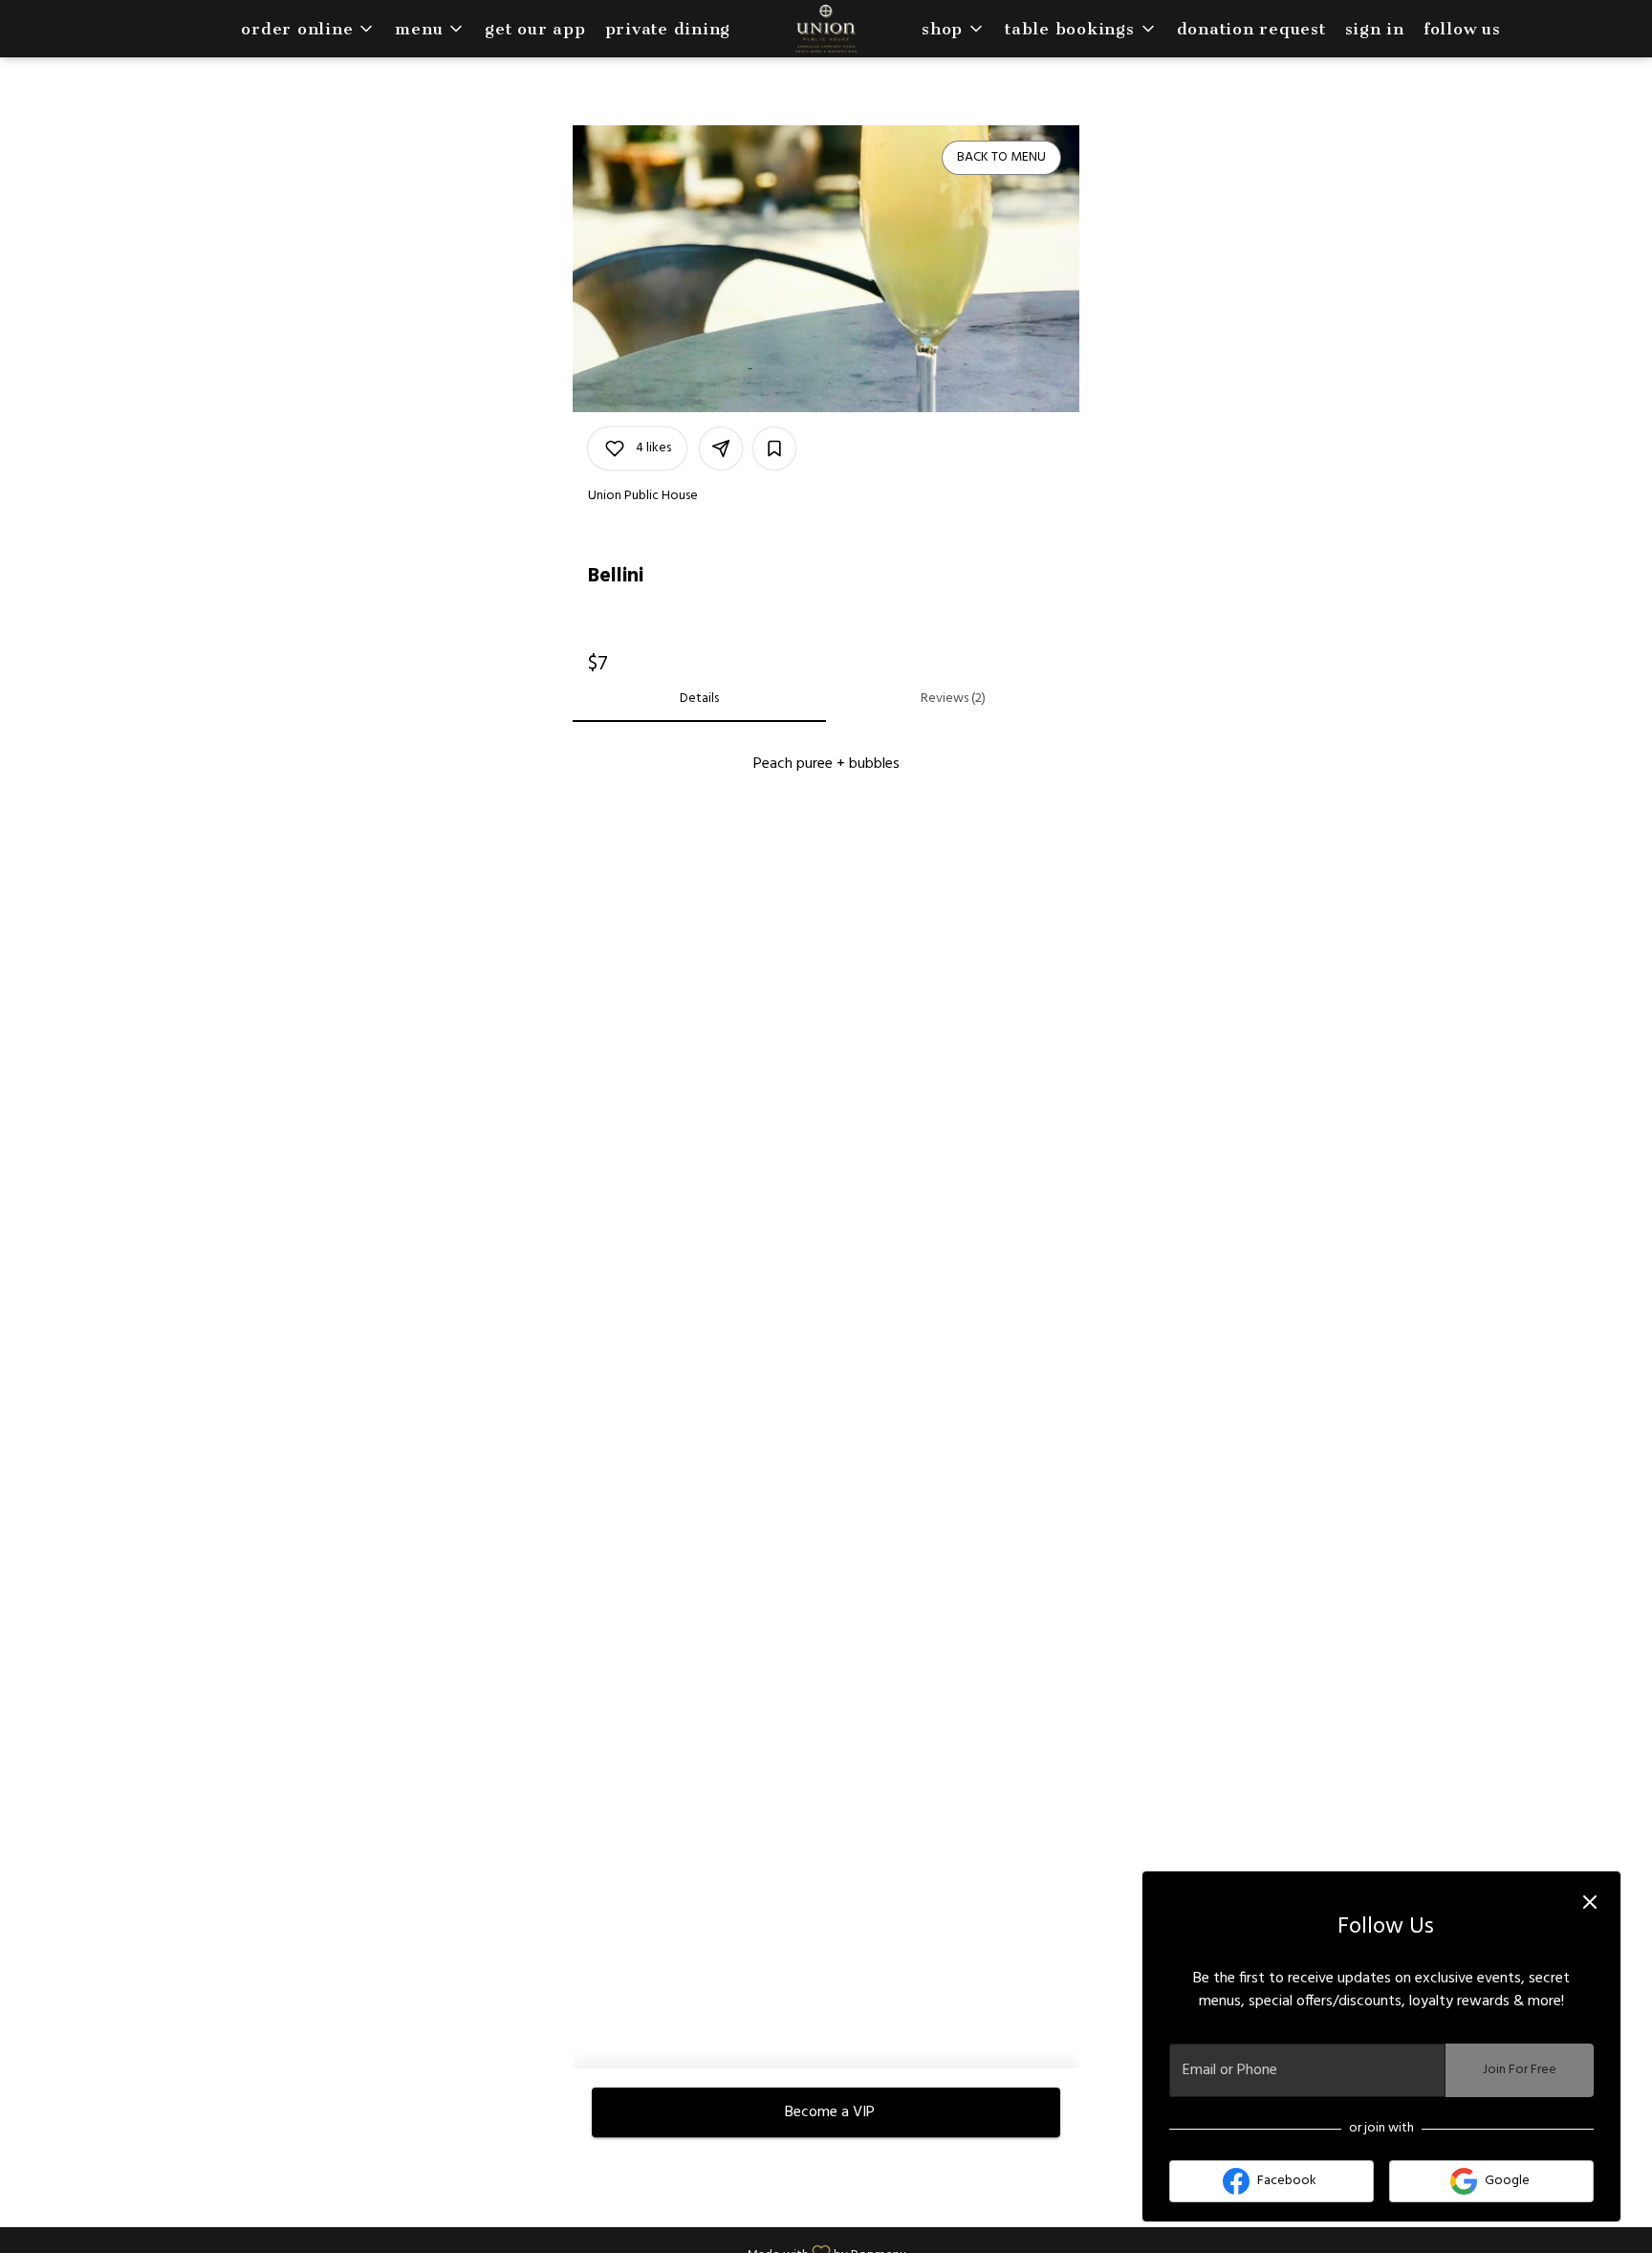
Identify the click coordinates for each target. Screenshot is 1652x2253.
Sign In (1375, 29)
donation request (1251, 29)
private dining (668, 29)
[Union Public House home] (826, 29)
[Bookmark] (774, 448)
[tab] (699, 699)
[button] (308, 29)
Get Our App (535, 29)
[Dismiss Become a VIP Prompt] (1590, 1902)
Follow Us (1462, 29)
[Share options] (721, 448)
